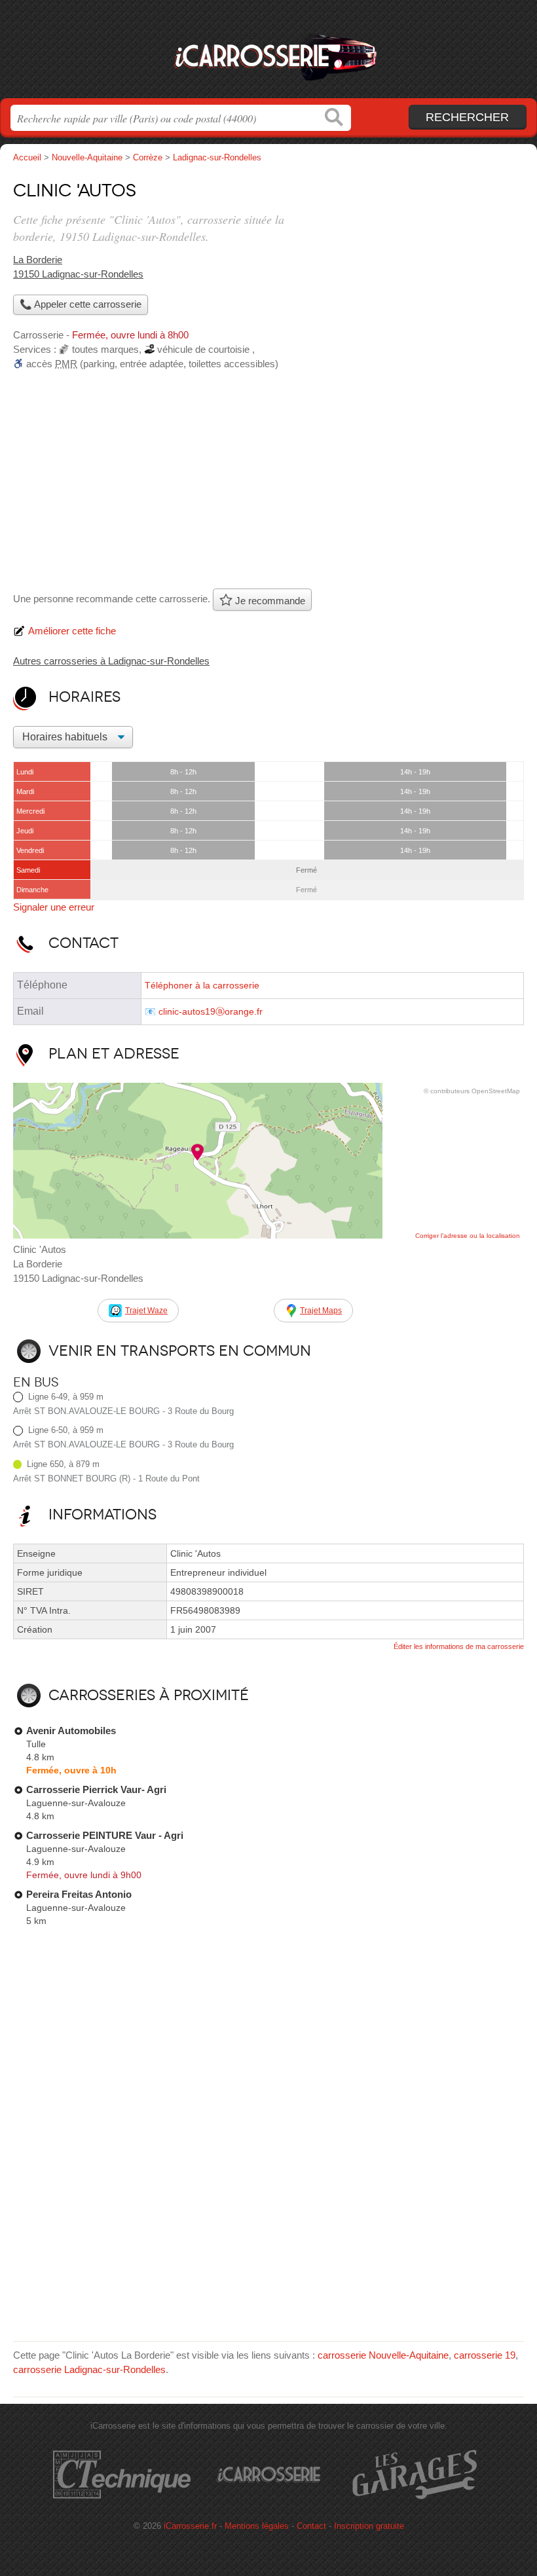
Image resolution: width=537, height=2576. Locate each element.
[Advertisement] (268, 484)
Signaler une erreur (54, 907)
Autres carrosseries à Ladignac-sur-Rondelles (111, 661)
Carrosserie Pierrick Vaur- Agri (96, 1789)
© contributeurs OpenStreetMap (472, 1091)
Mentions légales (257, 2526)
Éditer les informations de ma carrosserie (459, 1646)
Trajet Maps (321, 1311)
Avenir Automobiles (71, 1731)
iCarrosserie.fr (268, 54)
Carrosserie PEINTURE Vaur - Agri (105, 1835)
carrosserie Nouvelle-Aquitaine (383, 2355)
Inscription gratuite (369, 2526)
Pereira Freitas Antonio (79, 1894)
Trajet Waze (146, 1311)
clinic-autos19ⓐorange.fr (211, 1012)
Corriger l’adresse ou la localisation (468, 1236)
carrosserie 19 (485, 2355)
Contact (311, 2526)
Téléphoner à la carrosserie (202, 986)
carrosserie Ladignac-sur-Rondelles (89, 2369)
